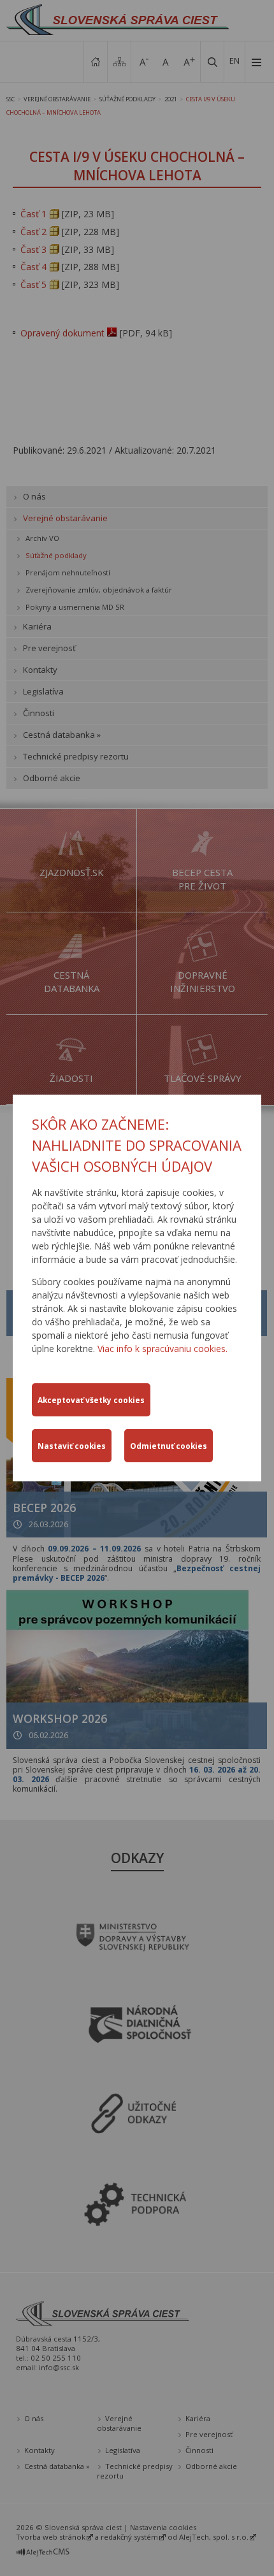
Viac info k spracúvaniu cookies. (162, 1349)
